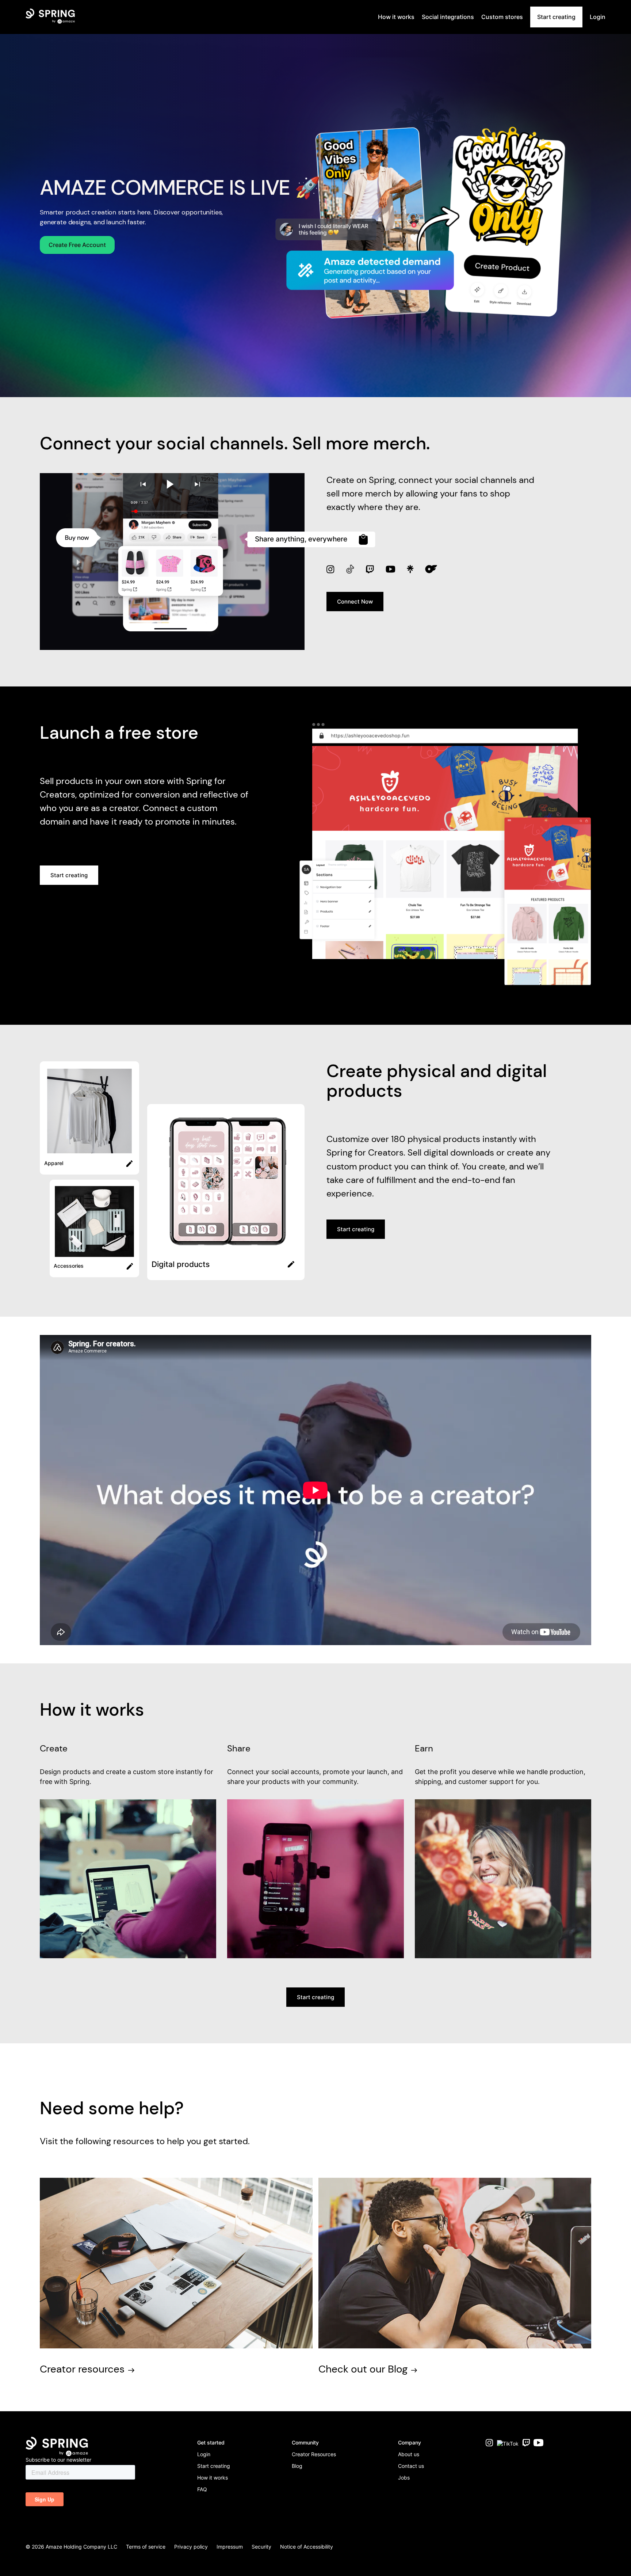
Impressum (230, 2547)
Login (204, 2454)
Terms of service (146, 2547)
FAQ (202, 2489)
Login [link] (598, 17)
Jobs (404, 2478)
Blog (297, 2466)
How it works (213, 2478)
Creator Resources (314, 2454)
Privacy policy (191, 2547)
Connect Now (355, 602)
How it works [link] (396, 17)
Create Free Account (77, 245)
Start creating (556, 17)
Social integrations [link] (448, 17)
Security (261, 2547)
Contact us (411, 2466)
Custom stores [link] (502, 17)
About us (409, 2454)
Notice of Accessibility (307, 2547)
